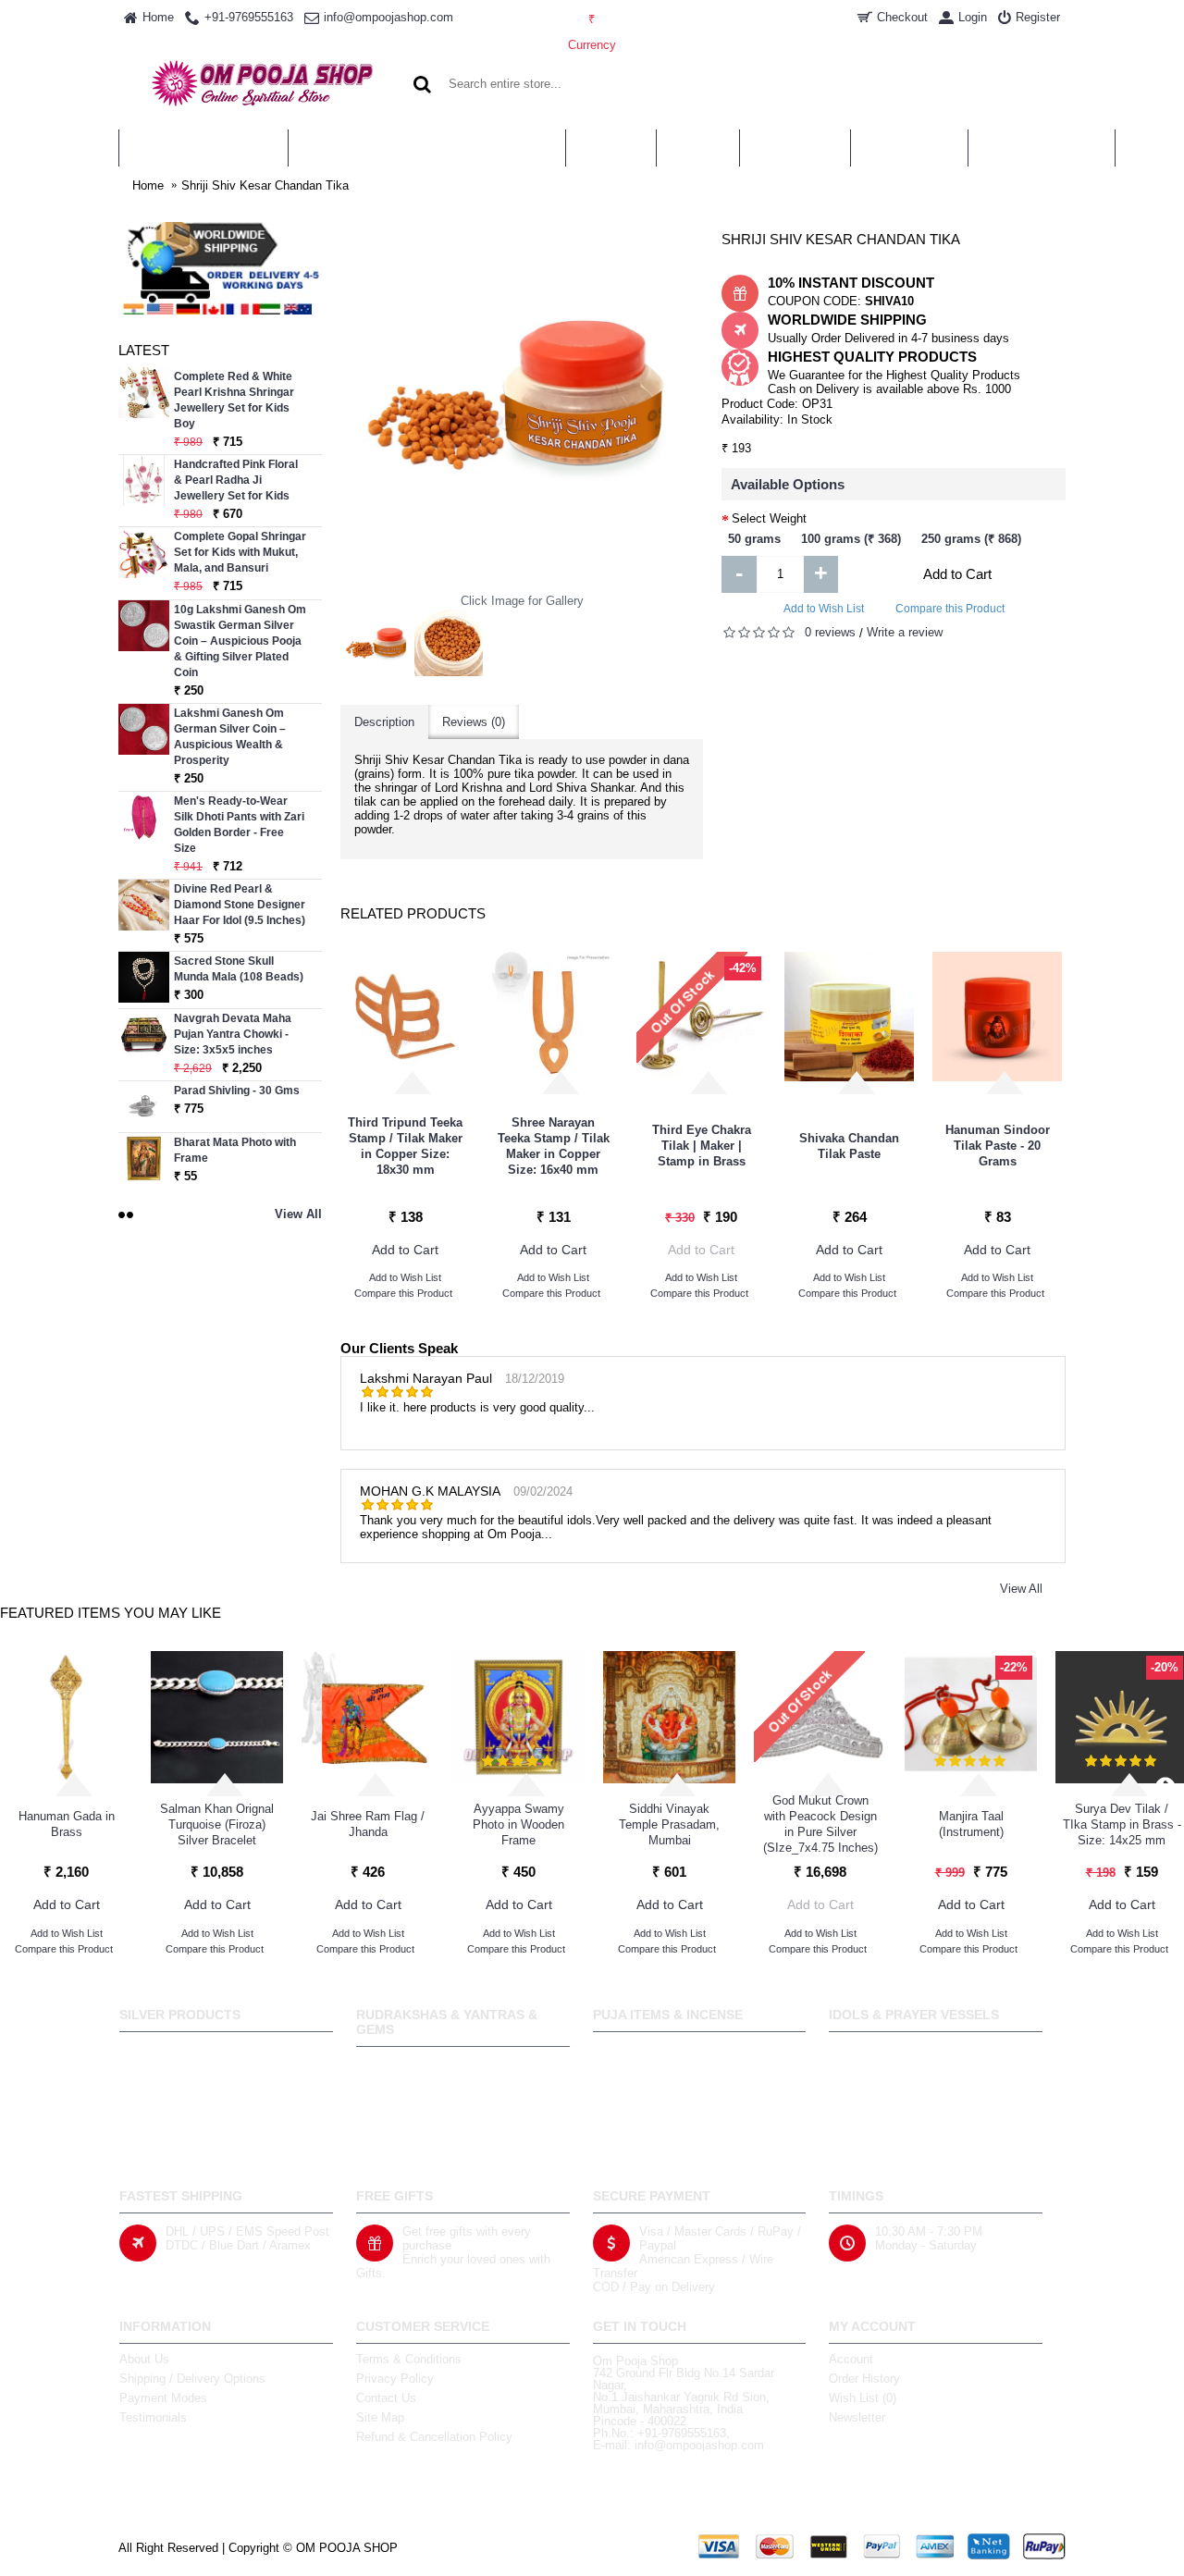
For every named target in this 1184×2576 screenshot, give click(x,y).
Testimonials (153, 2417)
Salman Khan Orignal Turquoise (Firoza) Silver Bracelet (217, 1824)
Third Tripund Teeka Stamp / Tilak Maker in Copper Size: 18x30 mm (405, 1146)
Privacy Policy (395, 2379)
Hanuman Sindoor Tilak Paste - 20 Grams (998, 1146)
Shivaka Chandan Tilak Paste (849, 1146)
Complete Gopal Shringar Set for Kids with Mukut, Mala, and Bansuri (240, 552)
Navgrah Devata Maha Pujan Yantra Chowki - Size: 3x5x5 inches (233, 1034)
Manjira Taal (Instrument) (971, 1824)
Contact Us (386, 2398)
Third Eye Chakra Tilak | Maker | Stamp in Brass (702, 1146)
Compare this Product (950, 609)
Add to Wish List (824, 609)
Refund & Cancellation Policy (434, 2437)
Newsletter (857, 2417)
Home (148, 185)
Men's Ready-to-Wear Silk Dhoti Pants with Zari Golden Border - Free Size (239, 825)
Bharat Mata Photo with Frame (235, 1150)
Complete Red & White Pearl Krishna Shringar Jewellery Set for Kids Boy (234, 400)
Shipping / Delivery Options (192, 2379)
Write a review (905, 632)
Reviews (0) (474, 722)
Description (384, 722)
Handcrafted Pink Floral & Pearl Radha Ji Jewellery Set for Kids (236, 480)
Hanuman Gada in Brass (67, 1824)
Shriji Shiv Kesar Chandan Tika (265, 185)
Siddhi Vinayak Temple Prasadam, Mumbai (669, 1824)
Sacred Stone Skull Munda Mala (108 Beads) (239, 969)
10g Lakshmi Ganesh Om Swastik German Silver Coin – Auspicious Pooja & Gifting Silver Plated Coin (240, 641)
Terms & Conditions (409, 2359)
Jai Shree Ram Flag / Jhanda (368, 1824)
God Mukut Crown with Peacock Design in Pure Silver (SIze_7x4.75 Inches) (820, 1824)
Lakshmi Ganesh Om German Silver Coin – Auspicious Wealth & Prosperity (230, 737)
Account (851, 2359)
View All (1021, 1589)
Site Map (380, 2417)
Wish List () (863, 2398)
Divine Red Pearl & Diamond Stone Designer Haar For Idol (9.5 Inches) (240, 905)
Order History (864, 2379)
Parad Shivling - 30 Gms (237, 1091)
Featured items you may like (111, 1613)
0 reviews (830, 632)
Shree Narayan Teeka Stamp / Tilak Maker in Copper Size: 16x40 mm (554, 1146)
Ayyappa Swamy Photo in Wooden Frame (518, 1824)
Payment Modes (163, 2398)
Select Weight (769, 518)
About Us (144, 2359)
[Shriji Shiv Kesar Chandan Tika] (377, 645)
